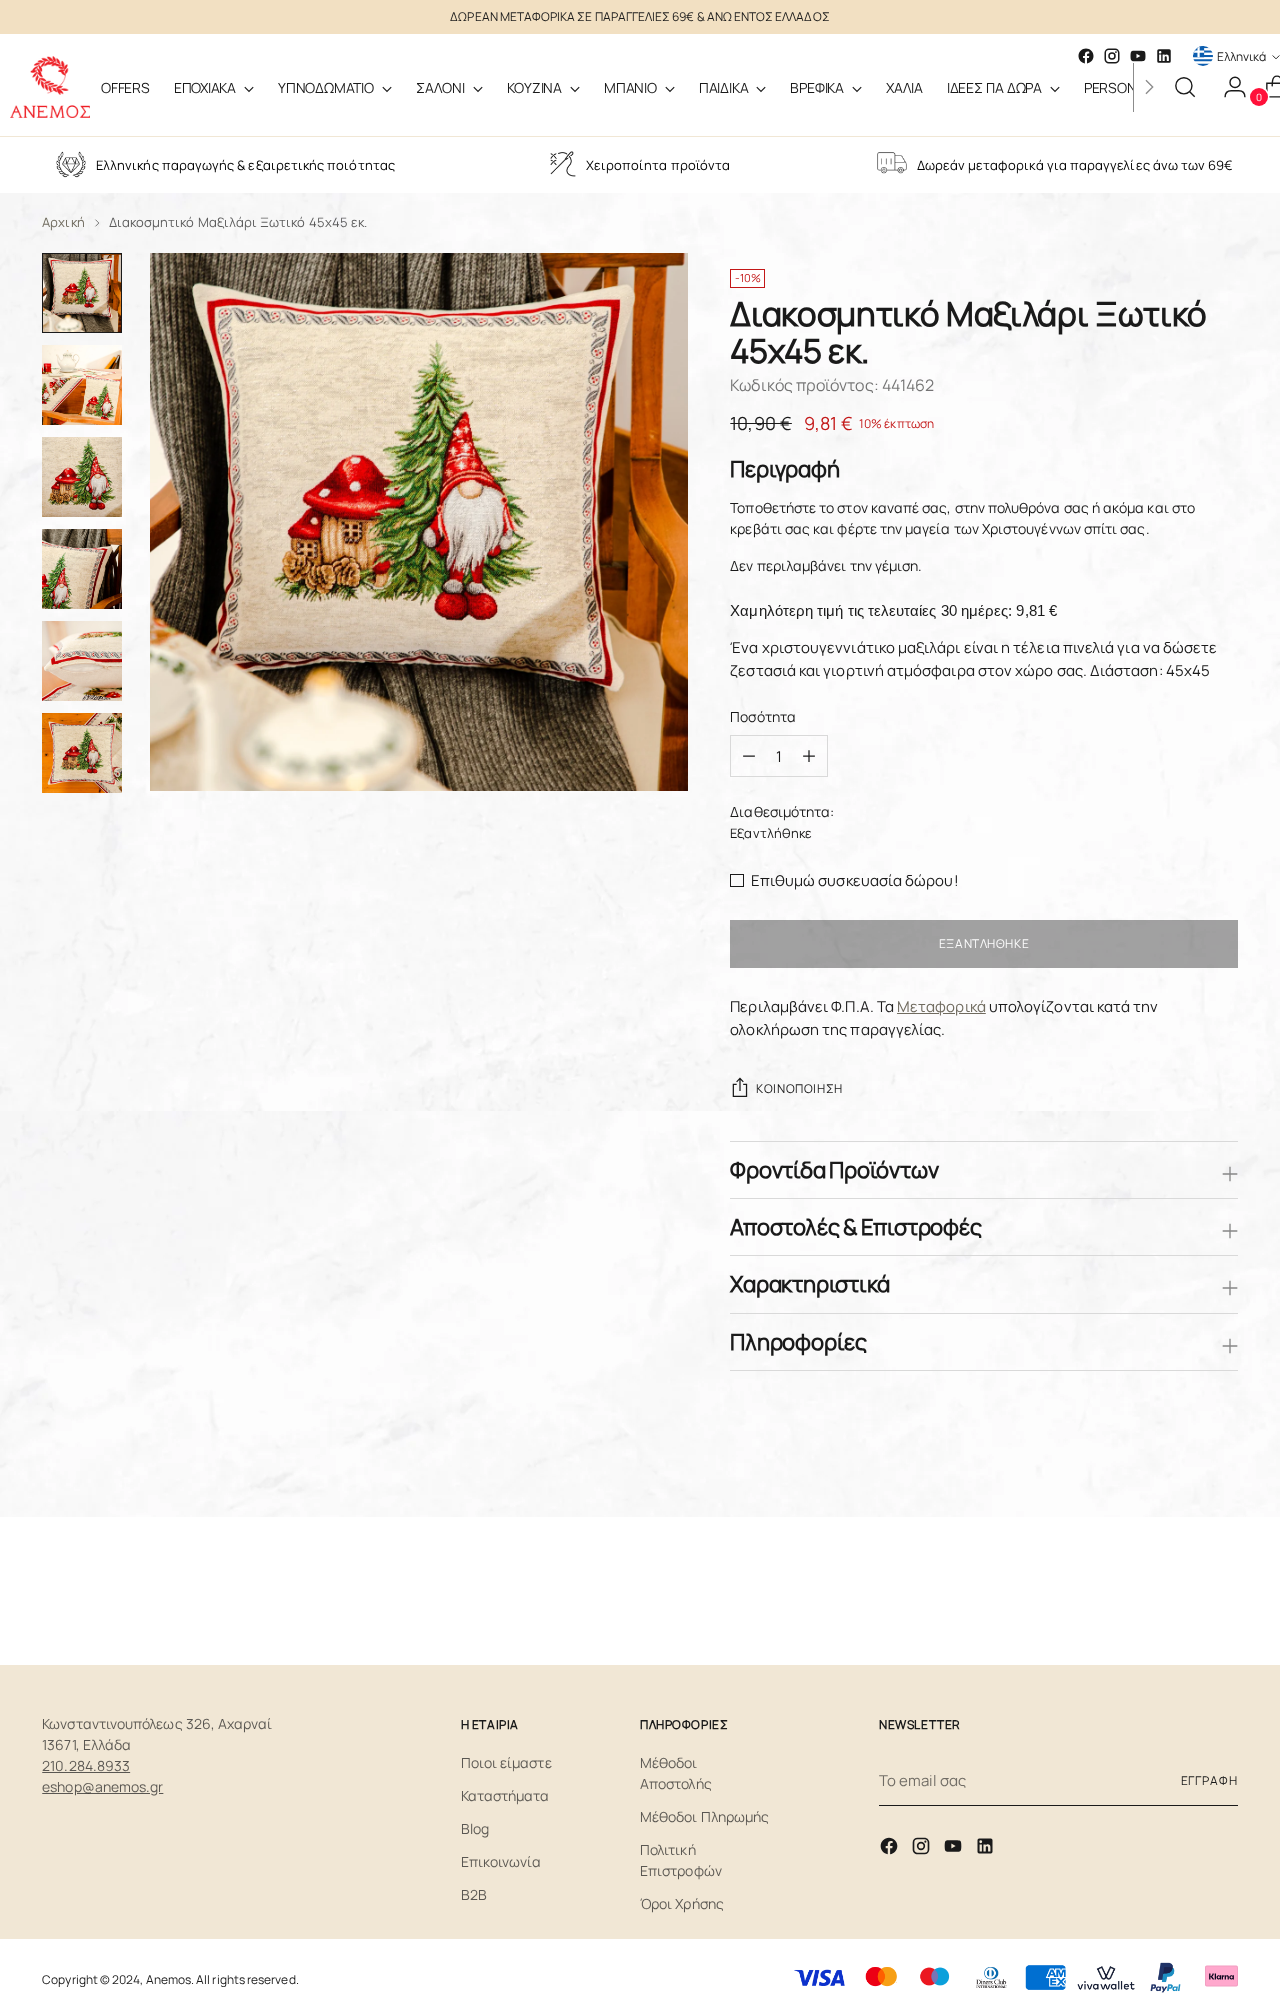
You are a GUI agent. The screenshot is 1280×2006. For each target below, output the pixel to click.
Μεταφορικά (941, 1006)
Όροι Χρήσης (682, 1903)
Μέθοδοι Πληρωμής (704, 1816)
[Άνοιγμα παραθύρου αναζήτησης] (1185, 87)
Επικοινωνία (501, 1861)
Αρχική (63, 222)
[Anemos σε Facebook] (891, 1849)
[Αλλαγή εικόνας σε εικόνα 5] (82, 661)
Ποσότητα (763, 716)
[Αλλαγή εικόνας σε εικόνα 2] (82, 385)
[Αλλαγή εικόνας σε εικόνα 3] (82, 477)
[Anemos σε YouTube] (955, 1849)
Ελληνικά (1241, 56)
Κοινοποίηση (799, 1088)
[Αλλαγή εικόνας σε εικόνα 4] (82, 569)
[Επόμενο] (1149, 87)
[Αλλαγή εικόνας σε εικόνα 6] (82, 753)
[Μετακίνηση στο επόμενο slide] (1221, 1596)
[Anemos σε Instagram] (923, 1849)
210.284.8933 (86, 1765)
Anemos (168, 1979)
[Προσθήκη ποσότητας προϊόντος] (749, 756)
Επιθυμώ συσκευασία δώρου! (855, 880)
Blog (475, 1828)
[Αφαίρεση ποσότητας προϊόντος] (809, 756)
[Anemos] (50, 87)
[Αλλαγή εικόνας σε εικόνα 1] (82, 293)
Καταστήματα (505, 1795)
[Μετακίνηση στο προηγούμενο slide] (1175, 1597)
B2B (474, 1894)
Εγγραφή (1209, 1780)
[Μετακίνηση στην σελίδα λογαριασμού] (1227, 87)
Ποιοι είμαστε (506, 1762)
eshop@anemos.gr (102, 1786)
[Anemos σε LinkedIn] (1164, 56)
